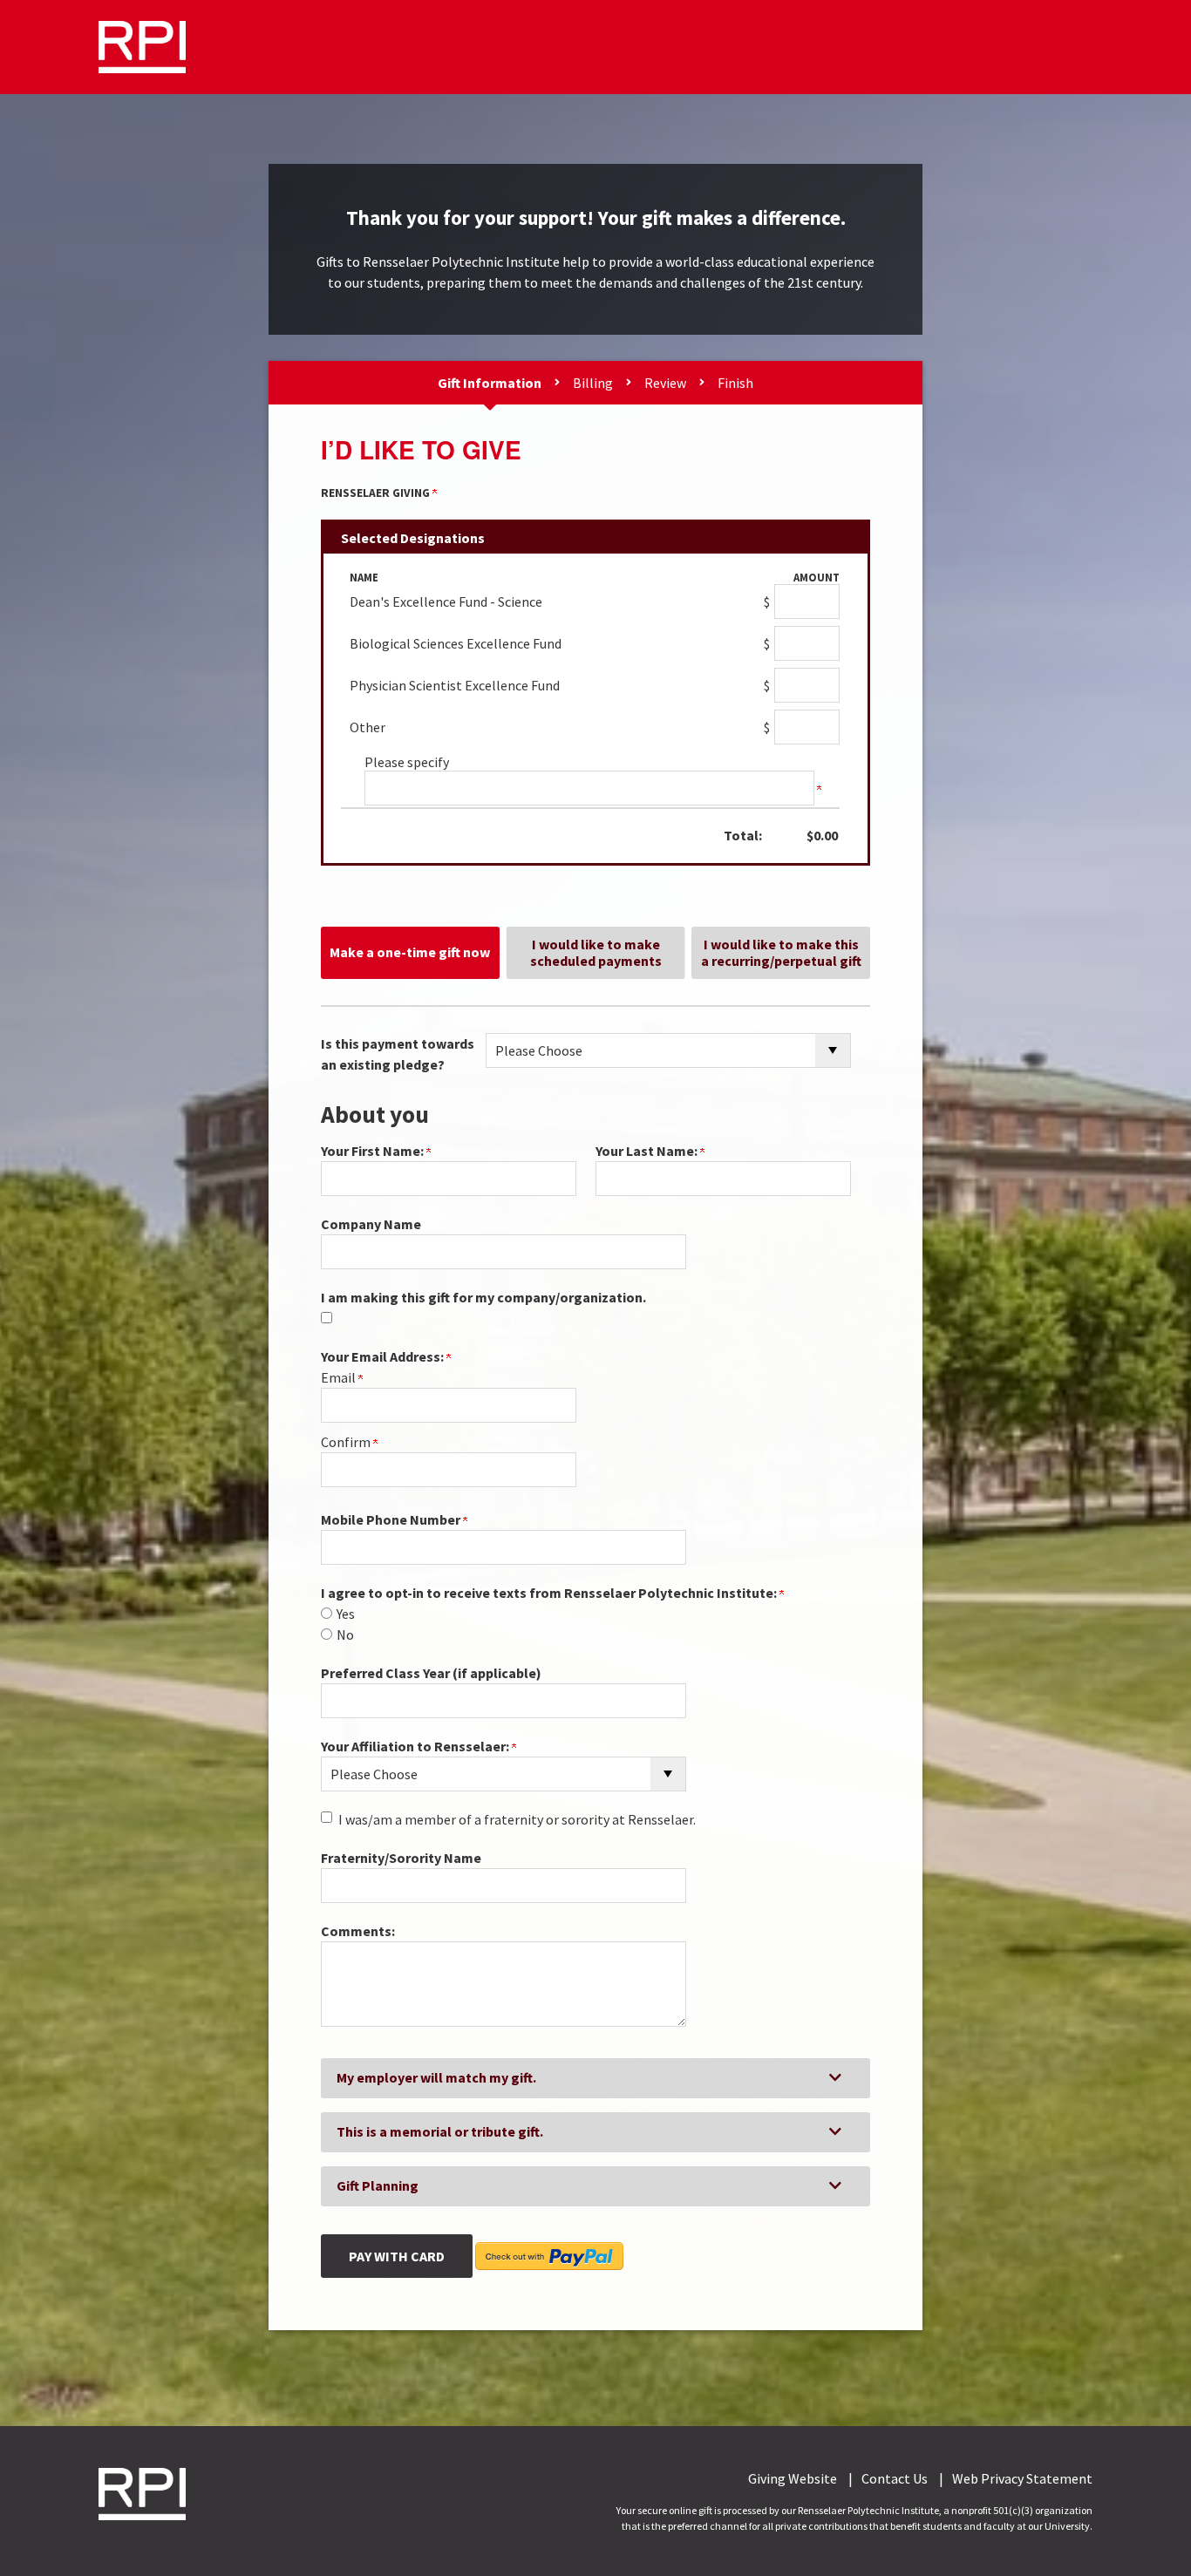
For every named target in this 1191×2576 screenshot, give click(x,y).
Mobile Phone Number (392, 1519)
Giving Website (793, 2478)
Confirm (347, 1442)
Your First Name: (374, 1151)
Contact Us (895, 2478)
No (345, 1635)
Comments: (358, 1931)
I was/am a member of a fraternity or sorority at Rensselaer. (517, 1819)
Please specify (407, 762)
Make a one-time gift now (410, 952)
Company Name (371, 1224)
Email (340, 1377)
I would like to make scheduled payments (596, 952)
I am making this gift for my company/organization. (483, 1297)
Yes (346, 1614)
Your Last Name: (648, 1151)
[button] (595, 2078)
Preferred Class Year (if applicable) (431, 1673)
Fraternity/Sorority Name (401, 1858)
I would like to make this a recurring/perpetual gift (781, 952)
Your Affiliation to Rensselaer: (416, 1746)
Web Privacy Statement (1022, 2478)
